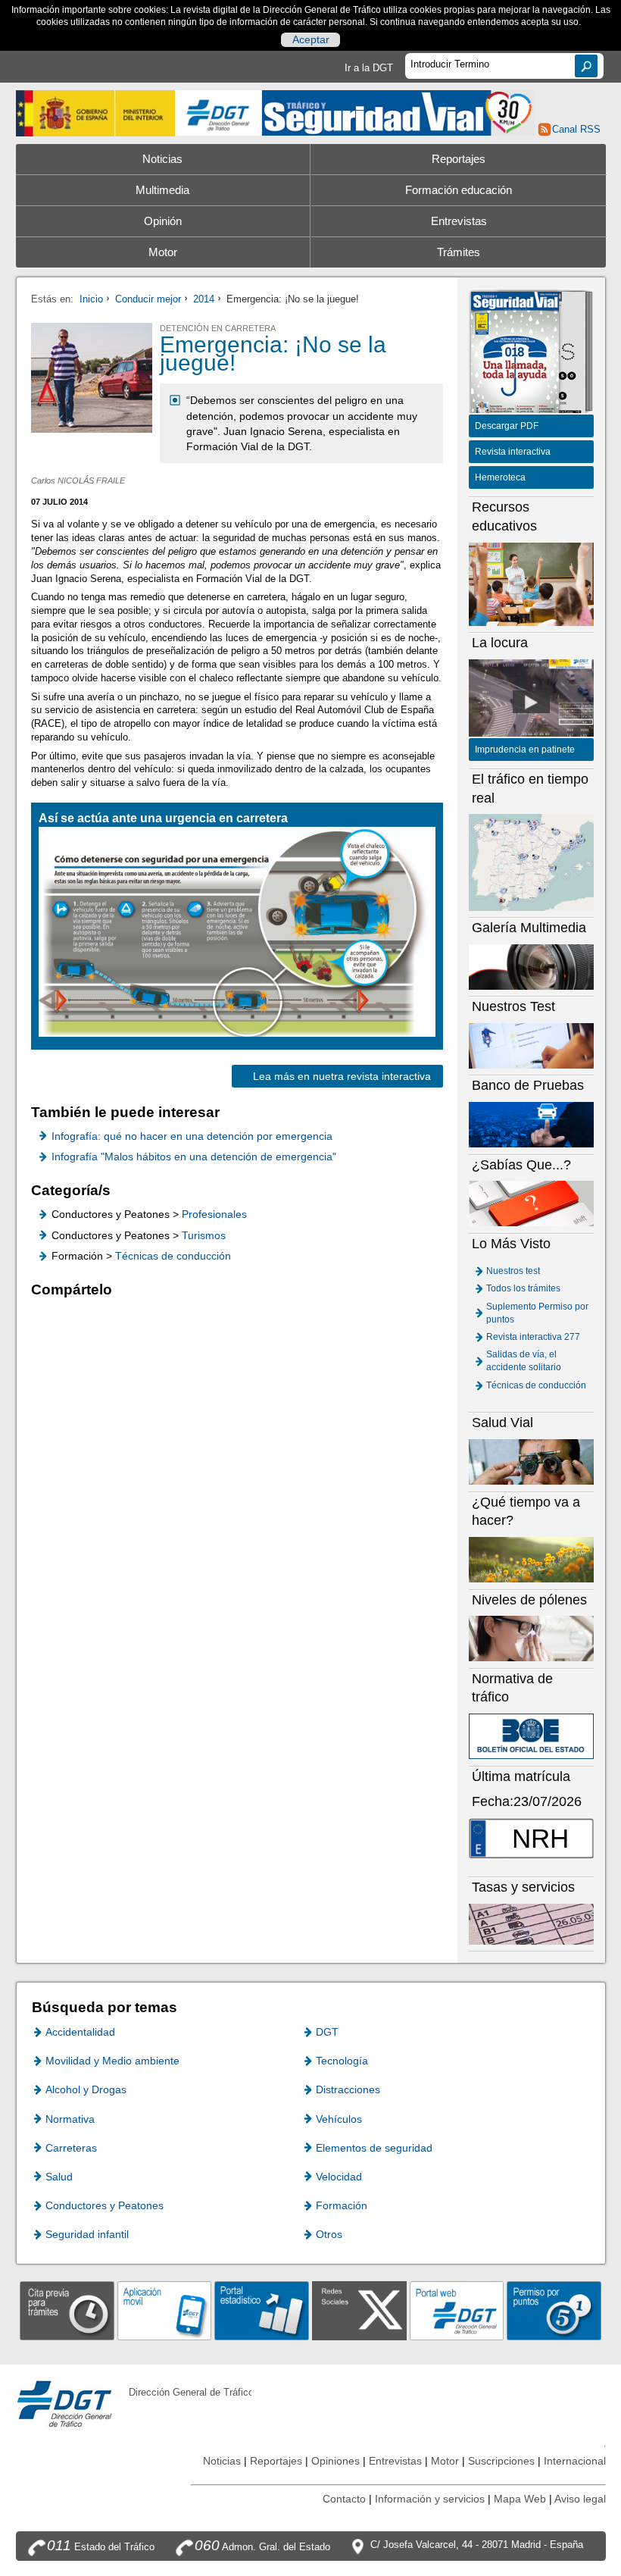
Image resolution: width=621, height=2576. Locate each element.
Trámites (459, 252)
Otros (329, 2234)
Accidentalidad (80, 2032)
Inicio (91, 299)
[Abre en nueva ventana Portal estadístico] (262, 2310)
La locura (532, 702)
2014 (204, 299)
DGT (327, 2032)
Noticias (162, 159)
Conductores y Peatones (105, 2205)
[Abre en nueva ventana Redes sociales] (359, 2310)
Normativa (70, 2119)
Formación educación (459, 190)
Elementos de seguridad (374, 2148)
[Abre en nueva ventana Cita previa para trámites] (67, 2310)
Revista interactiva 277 (533, 1337)
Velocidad (339, 2177)
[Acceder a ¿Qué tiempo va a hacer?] (532, 1559)
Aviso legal (580, 2499)
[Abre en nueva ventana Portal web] (457, 2310)
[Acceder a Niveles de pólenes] (532, 1638)
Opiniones (335, 2461)
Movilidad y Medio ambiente (112, 2061)
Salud (59, 2177)
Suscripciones (501, 2461)
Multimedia (162, 190)
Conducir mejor (148, 299)
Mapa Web (520, 2499)
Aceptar (311, 39)
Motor (163, 252)
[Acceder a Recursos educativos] (532, 583)
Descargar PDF (507, 426)
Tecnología (342, 2061)
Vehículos (339, 2119)
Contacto (344, 2499)
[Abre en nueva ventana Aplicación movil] (165, 2310)
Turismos (204, 1235)
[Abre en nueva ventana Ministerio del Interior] (96, 113)
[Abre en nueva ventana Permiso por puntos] (554, 2310)
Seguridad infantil (87, 2234)
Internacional (575, 2461)
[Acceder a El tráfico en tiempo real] (532, 862)
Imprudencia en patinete (525, 750)
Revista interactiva (513, 452)
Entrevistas (459, 221)
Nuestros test (513, 1271)
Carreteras (71, 2148)
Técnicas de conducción (173, 1256)
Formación (342, 2205)
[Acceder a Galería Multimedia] (532, 966)
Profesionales (214, 1214)
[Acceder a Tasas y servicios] (532, 1924)
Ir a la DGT (369, 68)
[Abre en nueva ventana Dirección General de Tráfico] (218, 113)
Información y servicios (430, 2499)
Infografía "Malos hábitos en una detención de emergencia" (194, 1157)
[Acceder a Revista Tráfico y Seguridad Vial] (398, 112)
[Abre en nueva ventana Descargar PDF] (515, 354)
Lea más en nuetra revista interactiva (342, 1076)
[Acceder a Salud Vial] (532, 1462)
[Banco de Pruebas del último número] (532, 1124)
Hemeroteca (500, 477)
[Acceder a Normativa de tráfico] (532, 1736)
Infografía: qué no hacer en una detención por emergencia (192, 1136)
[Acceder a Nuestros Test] (532, 1045)
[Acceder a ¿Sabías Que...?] (532, 1203)
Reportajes (459, 159)
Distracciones (348, 2089)
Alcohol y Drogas (86, 2089)
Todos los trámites (523, 1288)
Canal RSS (576, 129)
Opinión (163, 221)
